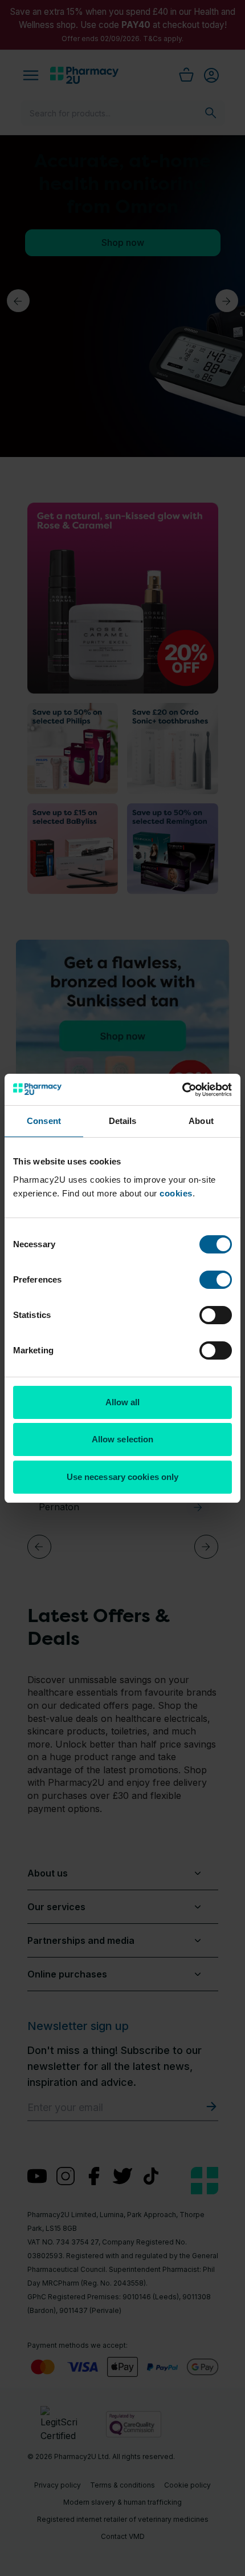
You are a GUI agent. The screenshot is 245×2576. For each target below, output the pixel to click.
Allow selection (123, 1439)
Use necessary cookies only (123, 1477)
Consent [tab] (44, 1121)
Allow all (123, 1402)
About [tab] (201, 1121)
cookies (176, 1193)
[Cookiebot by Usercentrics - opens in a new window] (182, 1090)
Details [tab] (123, 1121)
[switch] (216, 1280)
